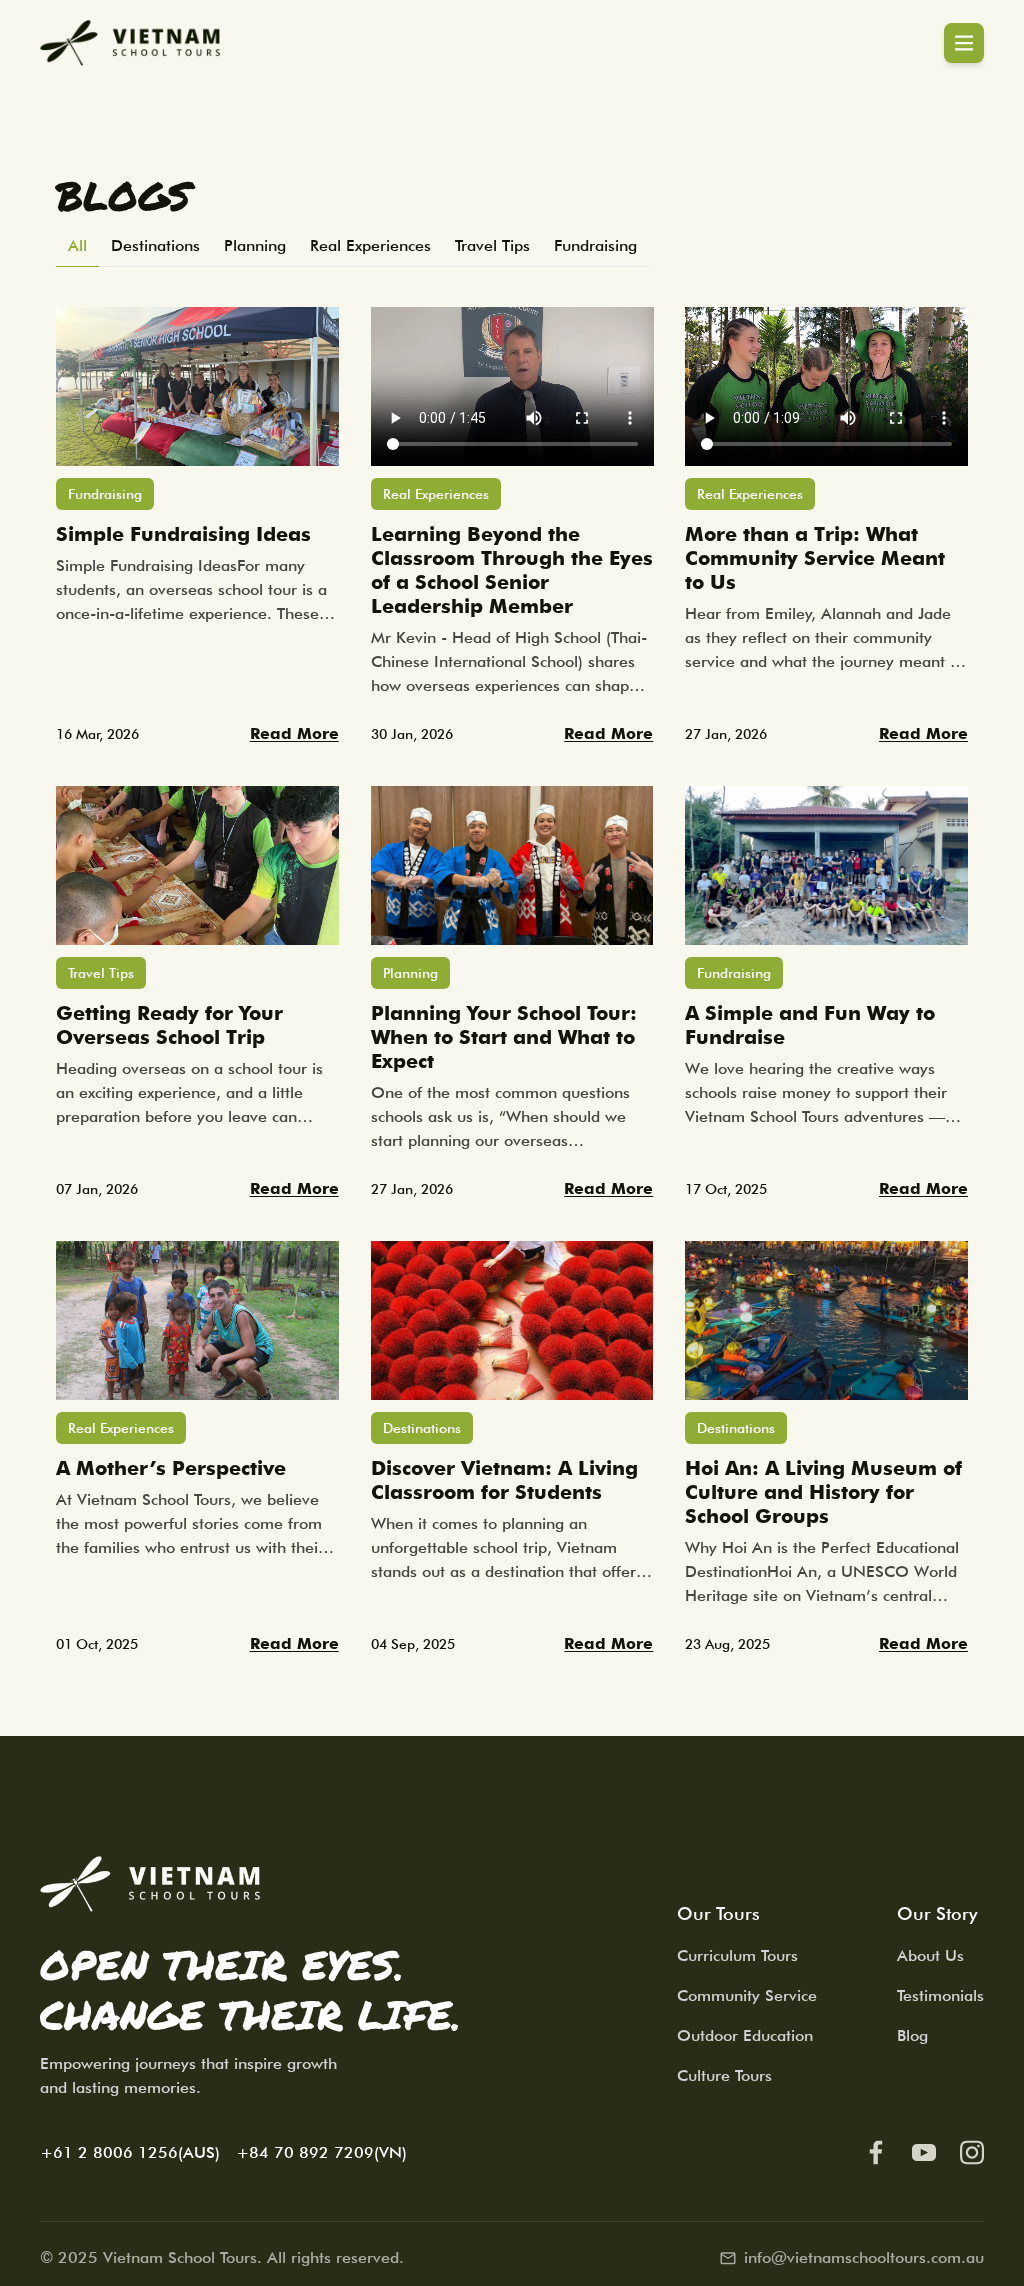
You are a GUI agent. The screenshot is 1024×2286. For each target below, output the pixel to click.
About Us (930, 1955)
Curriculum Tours (737, 1955)
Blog (912, 2035)
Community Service (747, 1995)
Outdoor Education (745, 2035)
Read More (294, 733)
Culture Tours (724, 2075)
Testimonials (940, 1995)
